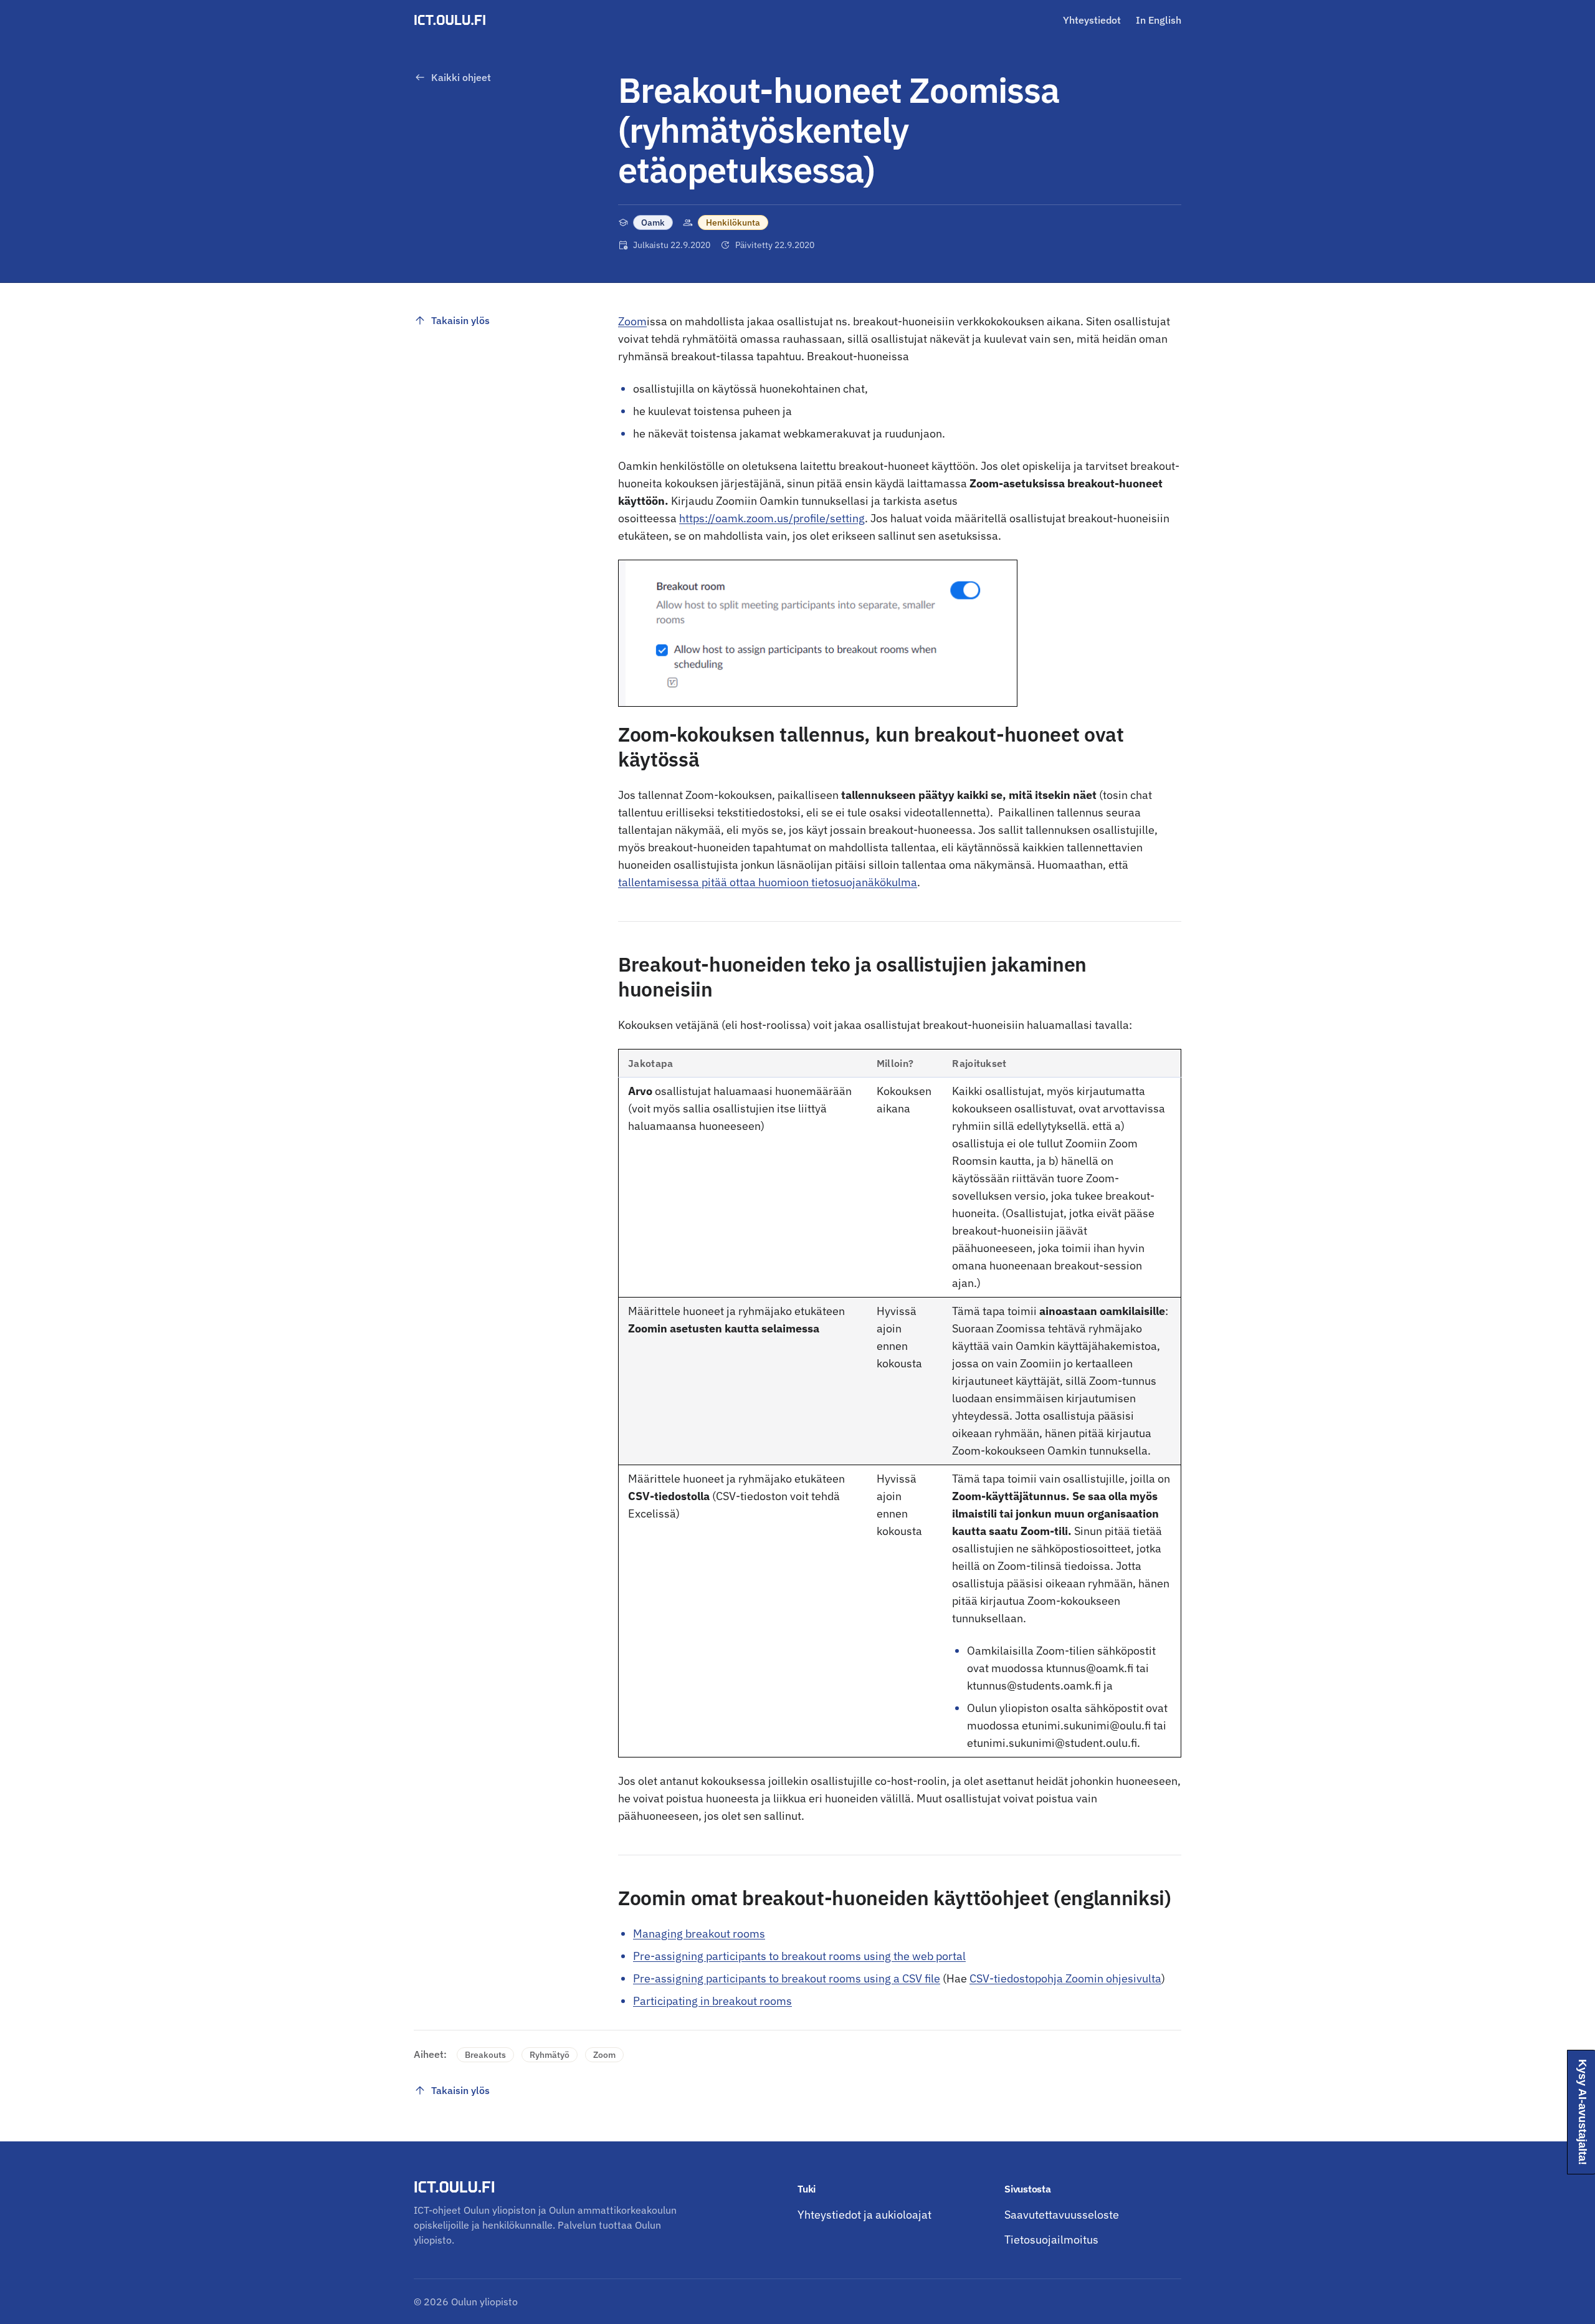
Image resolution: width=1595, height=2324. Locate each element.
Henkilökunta (733, 222)
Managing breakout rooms (699, 1934)
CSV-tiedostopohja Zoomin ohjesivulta (1065, 1978)
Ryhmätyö (550, 2055)
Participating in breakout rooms (712, 2001)
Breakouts (485, 2055)
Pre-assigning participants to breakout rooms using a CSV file (787, 1978)
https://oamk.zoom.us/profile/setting (772, 518)
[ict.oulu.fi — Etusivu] (452, 20)
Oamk (653, 222)
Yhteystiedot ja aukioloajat (864, 2215)
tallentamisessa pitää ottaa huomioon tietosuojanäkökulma (768, 882)
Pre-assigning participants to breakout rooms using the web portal (799, 1956)
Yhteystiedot (1092, 20)
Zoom (632, 321)
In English (1159, 20)
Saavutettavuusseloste (1062, 2215)
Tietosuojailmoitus (1051, 2240)
